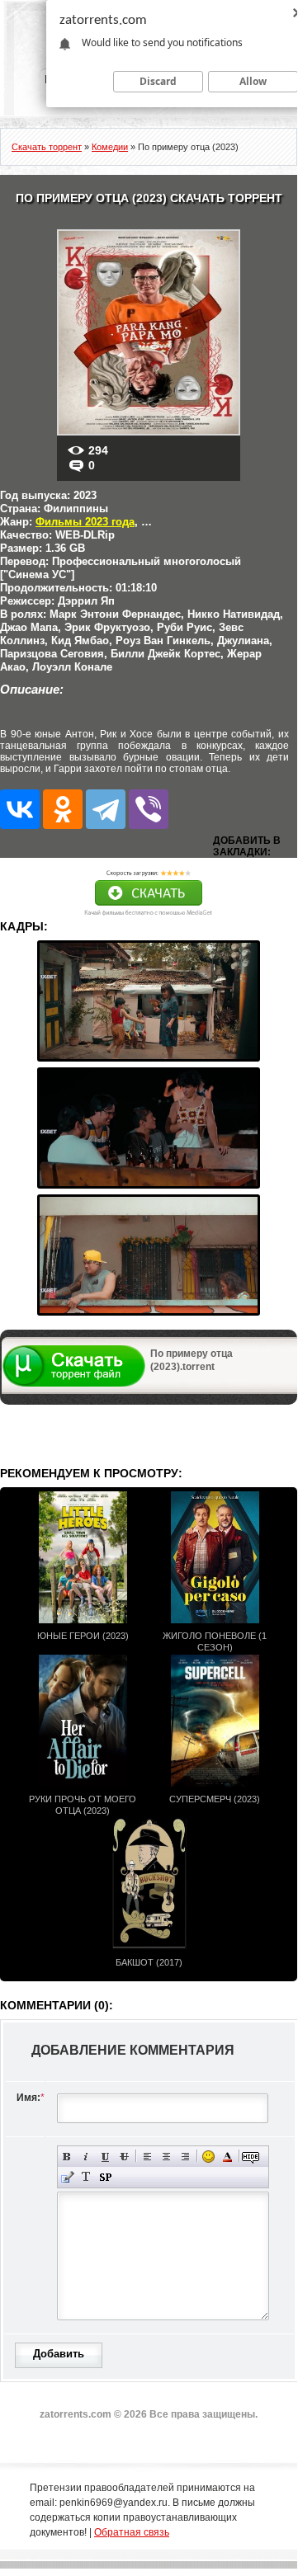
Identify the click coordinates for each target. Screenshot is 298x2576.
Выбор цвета (227, 2157)
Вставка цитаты (67, 2177)
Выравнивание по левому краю (147, 2157)
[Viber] (149, 809)
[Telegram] (106, 809)
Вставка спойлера (105, 2177)
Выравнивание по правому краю (185, 2157)
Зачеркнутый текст (124, 2157)
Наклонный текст (86, 2157)
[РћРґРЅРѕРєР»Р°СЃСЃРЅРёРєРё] (63, 809)
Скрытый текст (251, 2157)
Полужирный (67, 2157)
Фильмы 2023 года (85, 522)
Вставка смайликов (208, 2157)
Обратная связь (132, 2532)
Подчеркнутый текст (105, 2157)
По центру (166, 2157)
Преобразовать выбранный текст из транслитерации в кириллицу (86, 2177)
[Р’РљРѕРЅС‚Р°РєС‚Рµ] (20, 809)
